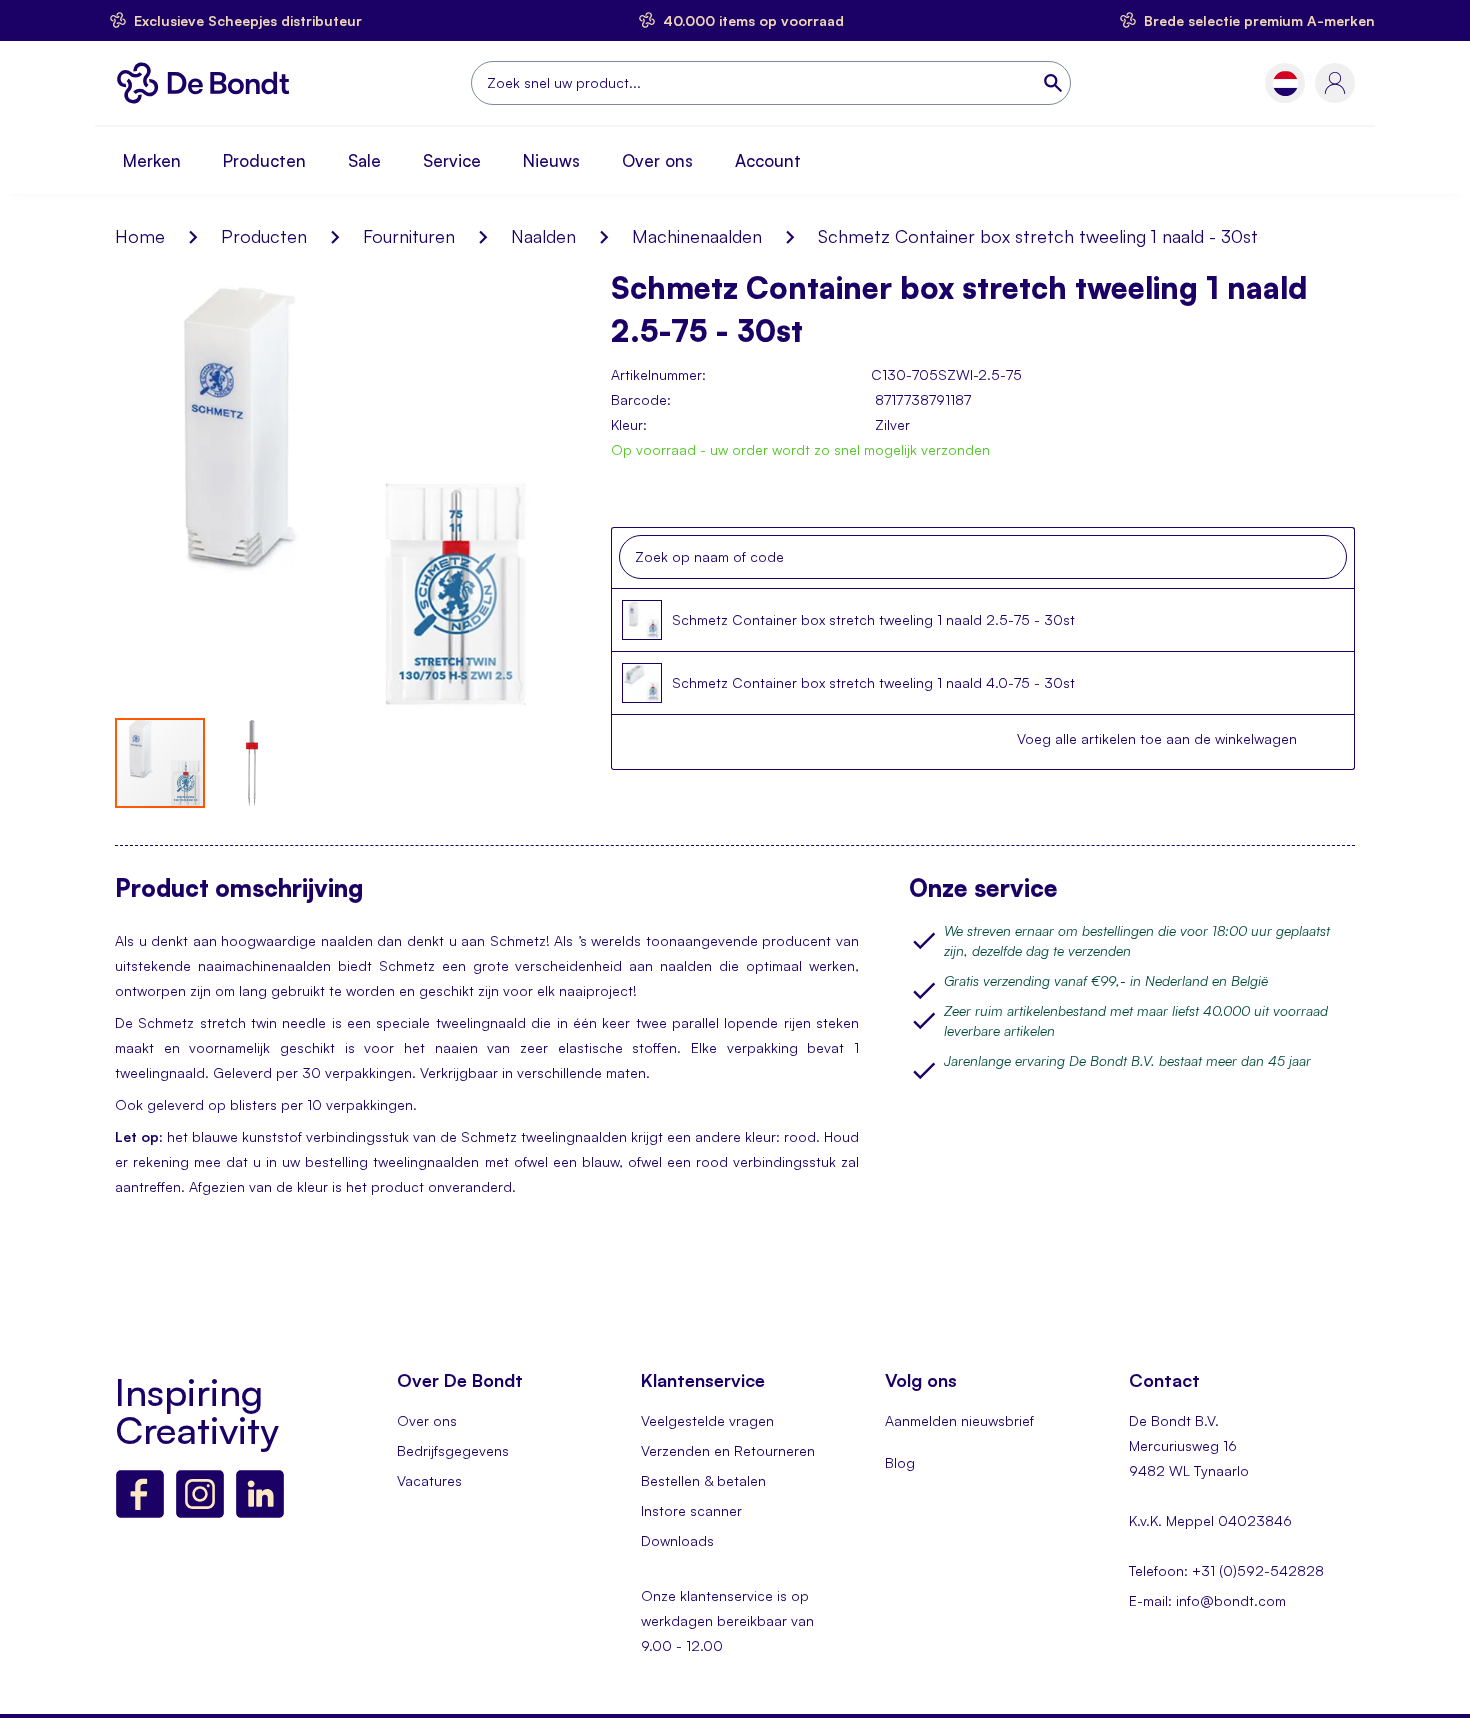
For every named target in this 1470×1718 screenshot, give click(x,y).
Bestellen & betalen (703, 1480)
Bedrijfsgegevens (453, 1450)
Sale (364, 160)
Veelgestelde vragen (707, 1420)
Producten (264, 160)
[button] (1285, 83)
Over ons (657, 160)
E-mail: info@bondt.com (1207, 1600)
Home (140, 236)
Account (768, 160)
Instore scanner (691, 1510)
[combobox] (771, 83)
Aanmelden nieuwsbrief (959, 1420)
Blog (900, 1462)
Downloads (677, 1540)
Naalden (543, 236)
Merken (152, 160)
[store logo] (208, 83)
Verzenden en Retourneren (728, 1450)
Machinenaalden (697, 236)
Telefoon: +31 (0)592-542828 (1226, 1570)
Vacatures (429, 1480)
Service (452, 160)
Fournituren (409, 236)
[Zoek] (1055, 83)
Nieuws (551, 160)
